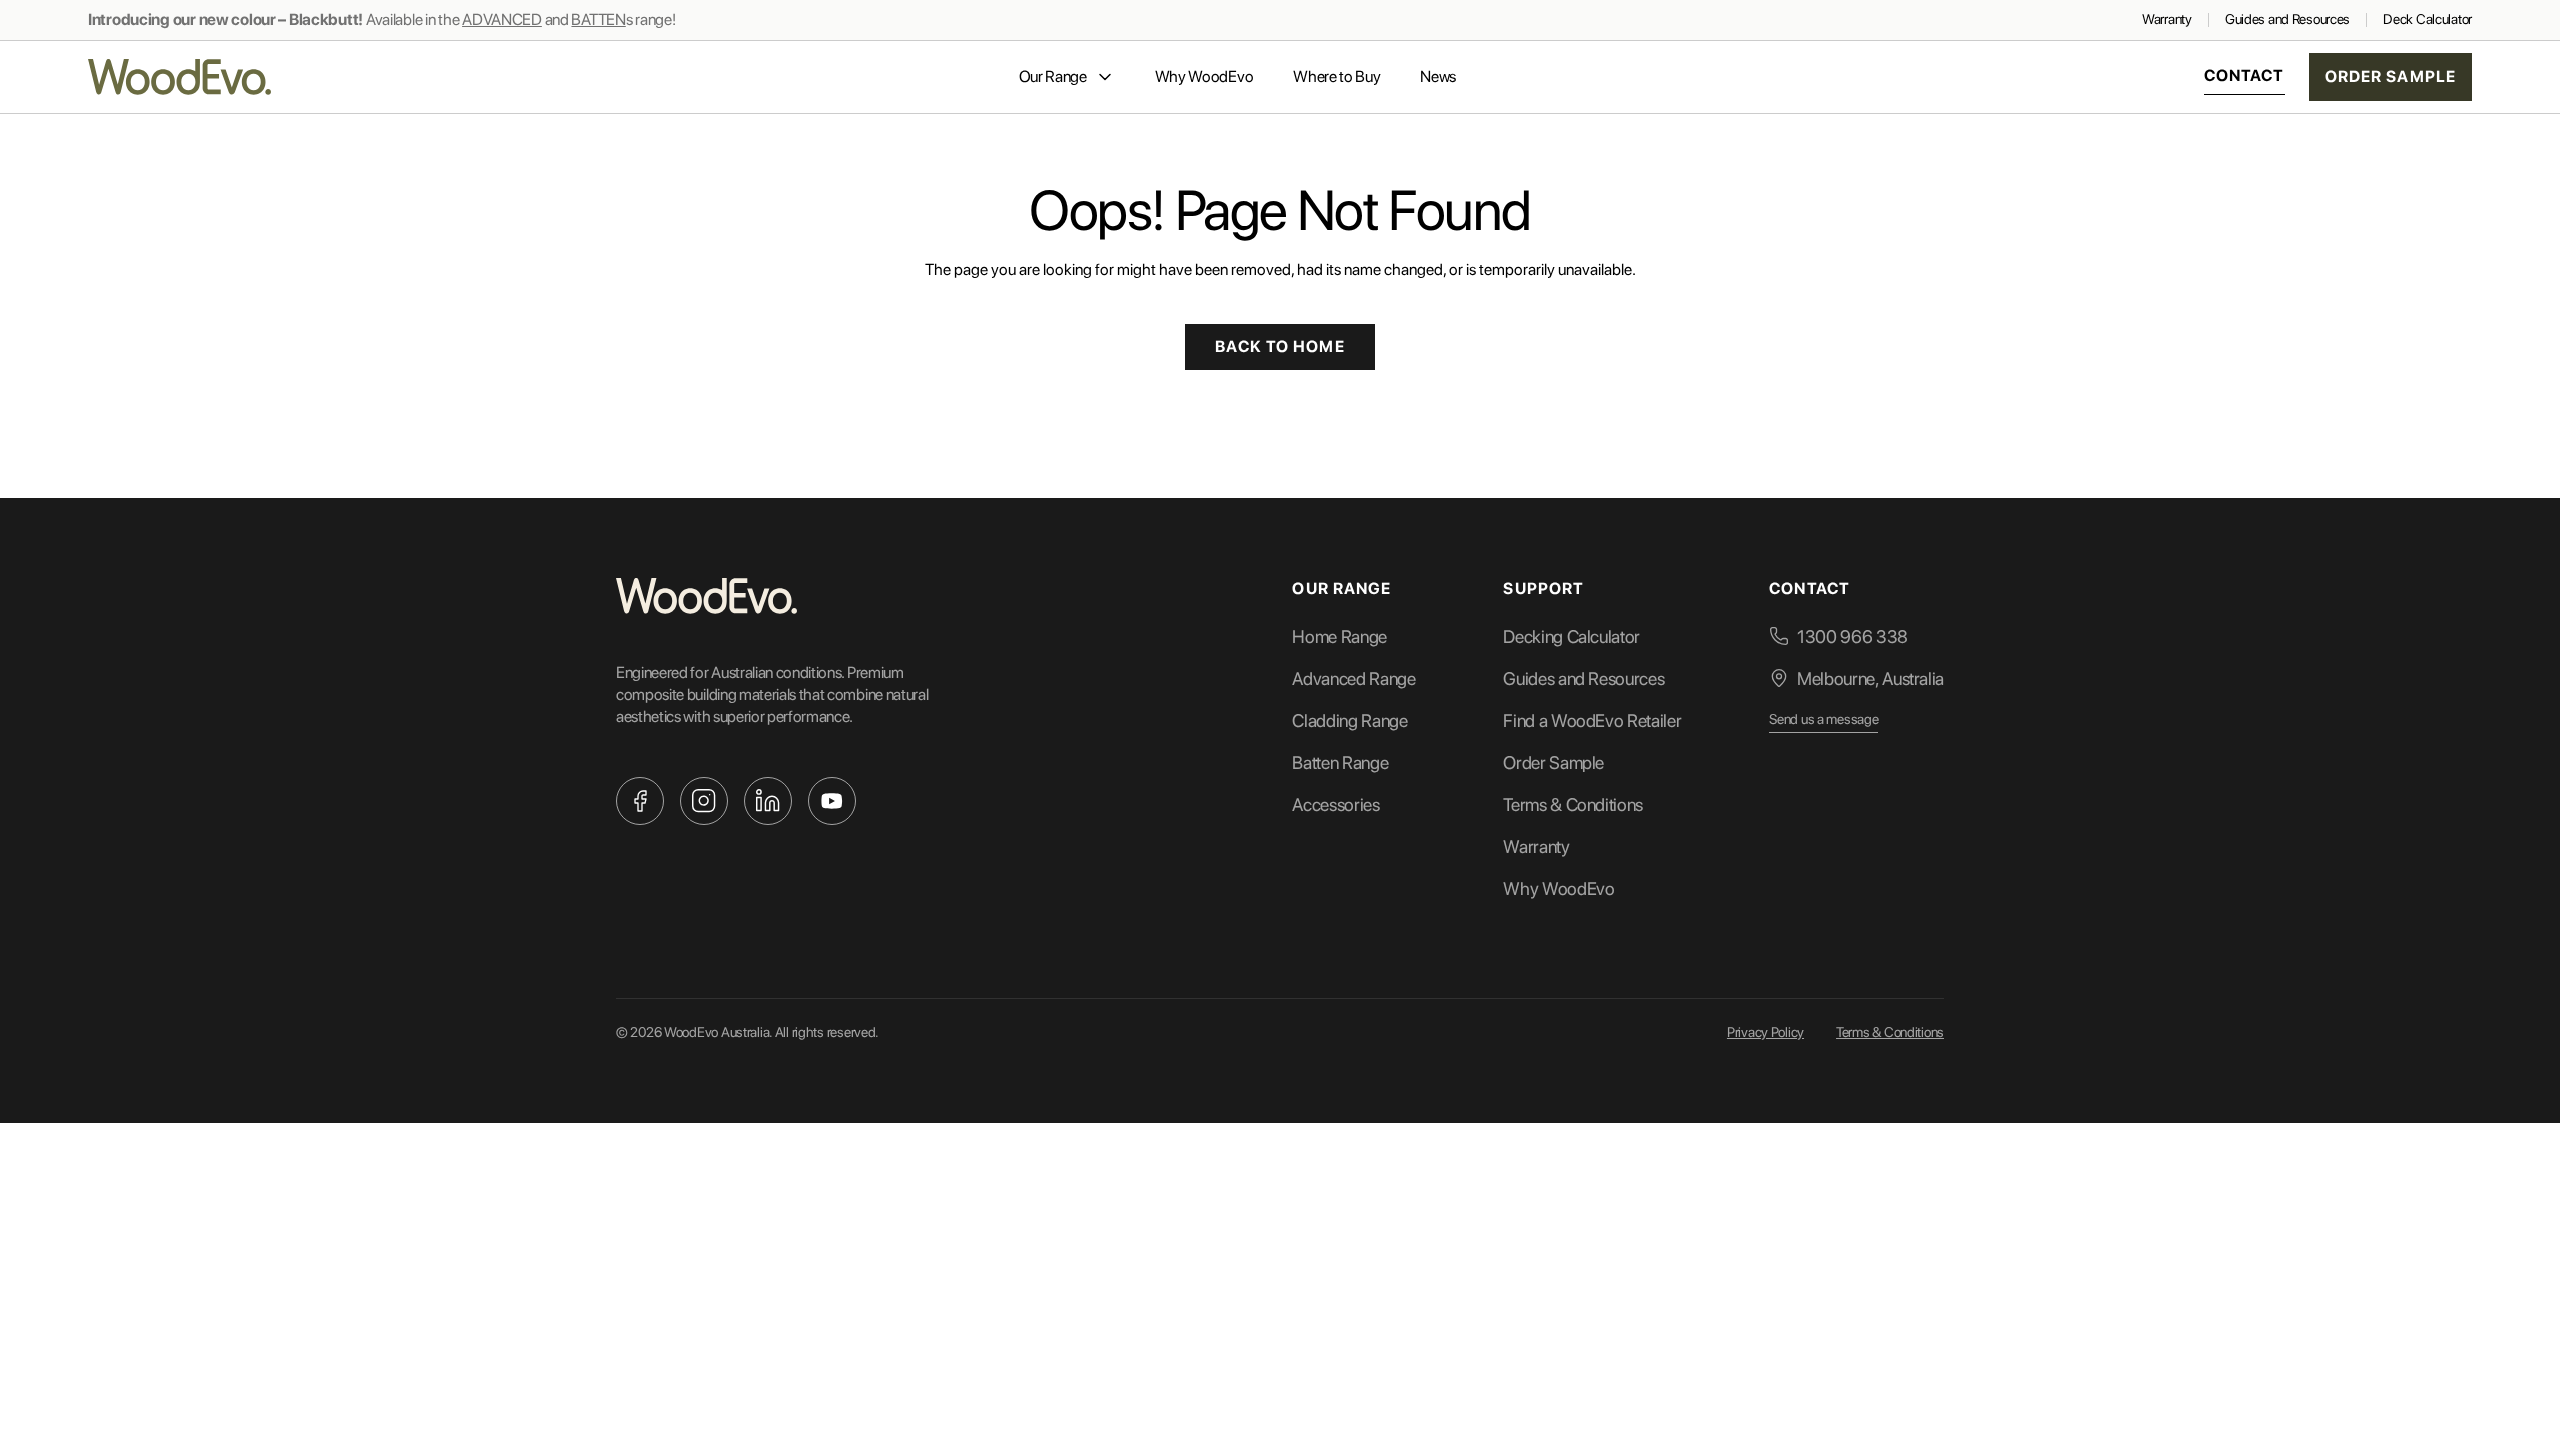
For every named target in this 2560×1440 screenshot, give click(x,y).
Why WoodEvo (1558, 888)
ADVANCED (502, 19)
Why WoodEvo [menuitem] (1204, 76)
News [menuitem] (1438, 76)
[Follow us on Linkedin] (768, 801)
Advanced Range (1353, 678)
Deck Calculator (2427, 19)
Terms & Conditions (1573, 804)
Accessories (1335, 804)
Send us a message (1823, 719)
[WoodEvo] (179, 77)
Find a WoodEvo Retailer (1592, 720)
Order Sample (2390, 76)
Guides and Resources (2287, 19)
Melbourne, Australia (1870, 678)
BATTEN (598, 19)
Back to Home (1279, 346)
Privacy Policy (1765, 1032)
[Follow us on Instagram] (704, 801)
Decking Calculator (1571, 636)
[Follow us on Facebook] (640, 801)
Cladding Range (1349, 720)
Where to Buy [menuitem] (1336, 76)
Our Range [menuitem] (1053, 76)
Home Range (1339, 636)
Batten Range (1340, 762)
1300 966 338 (1852, 636)
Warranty (2167, 19)
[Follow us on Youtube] (832, 801)
